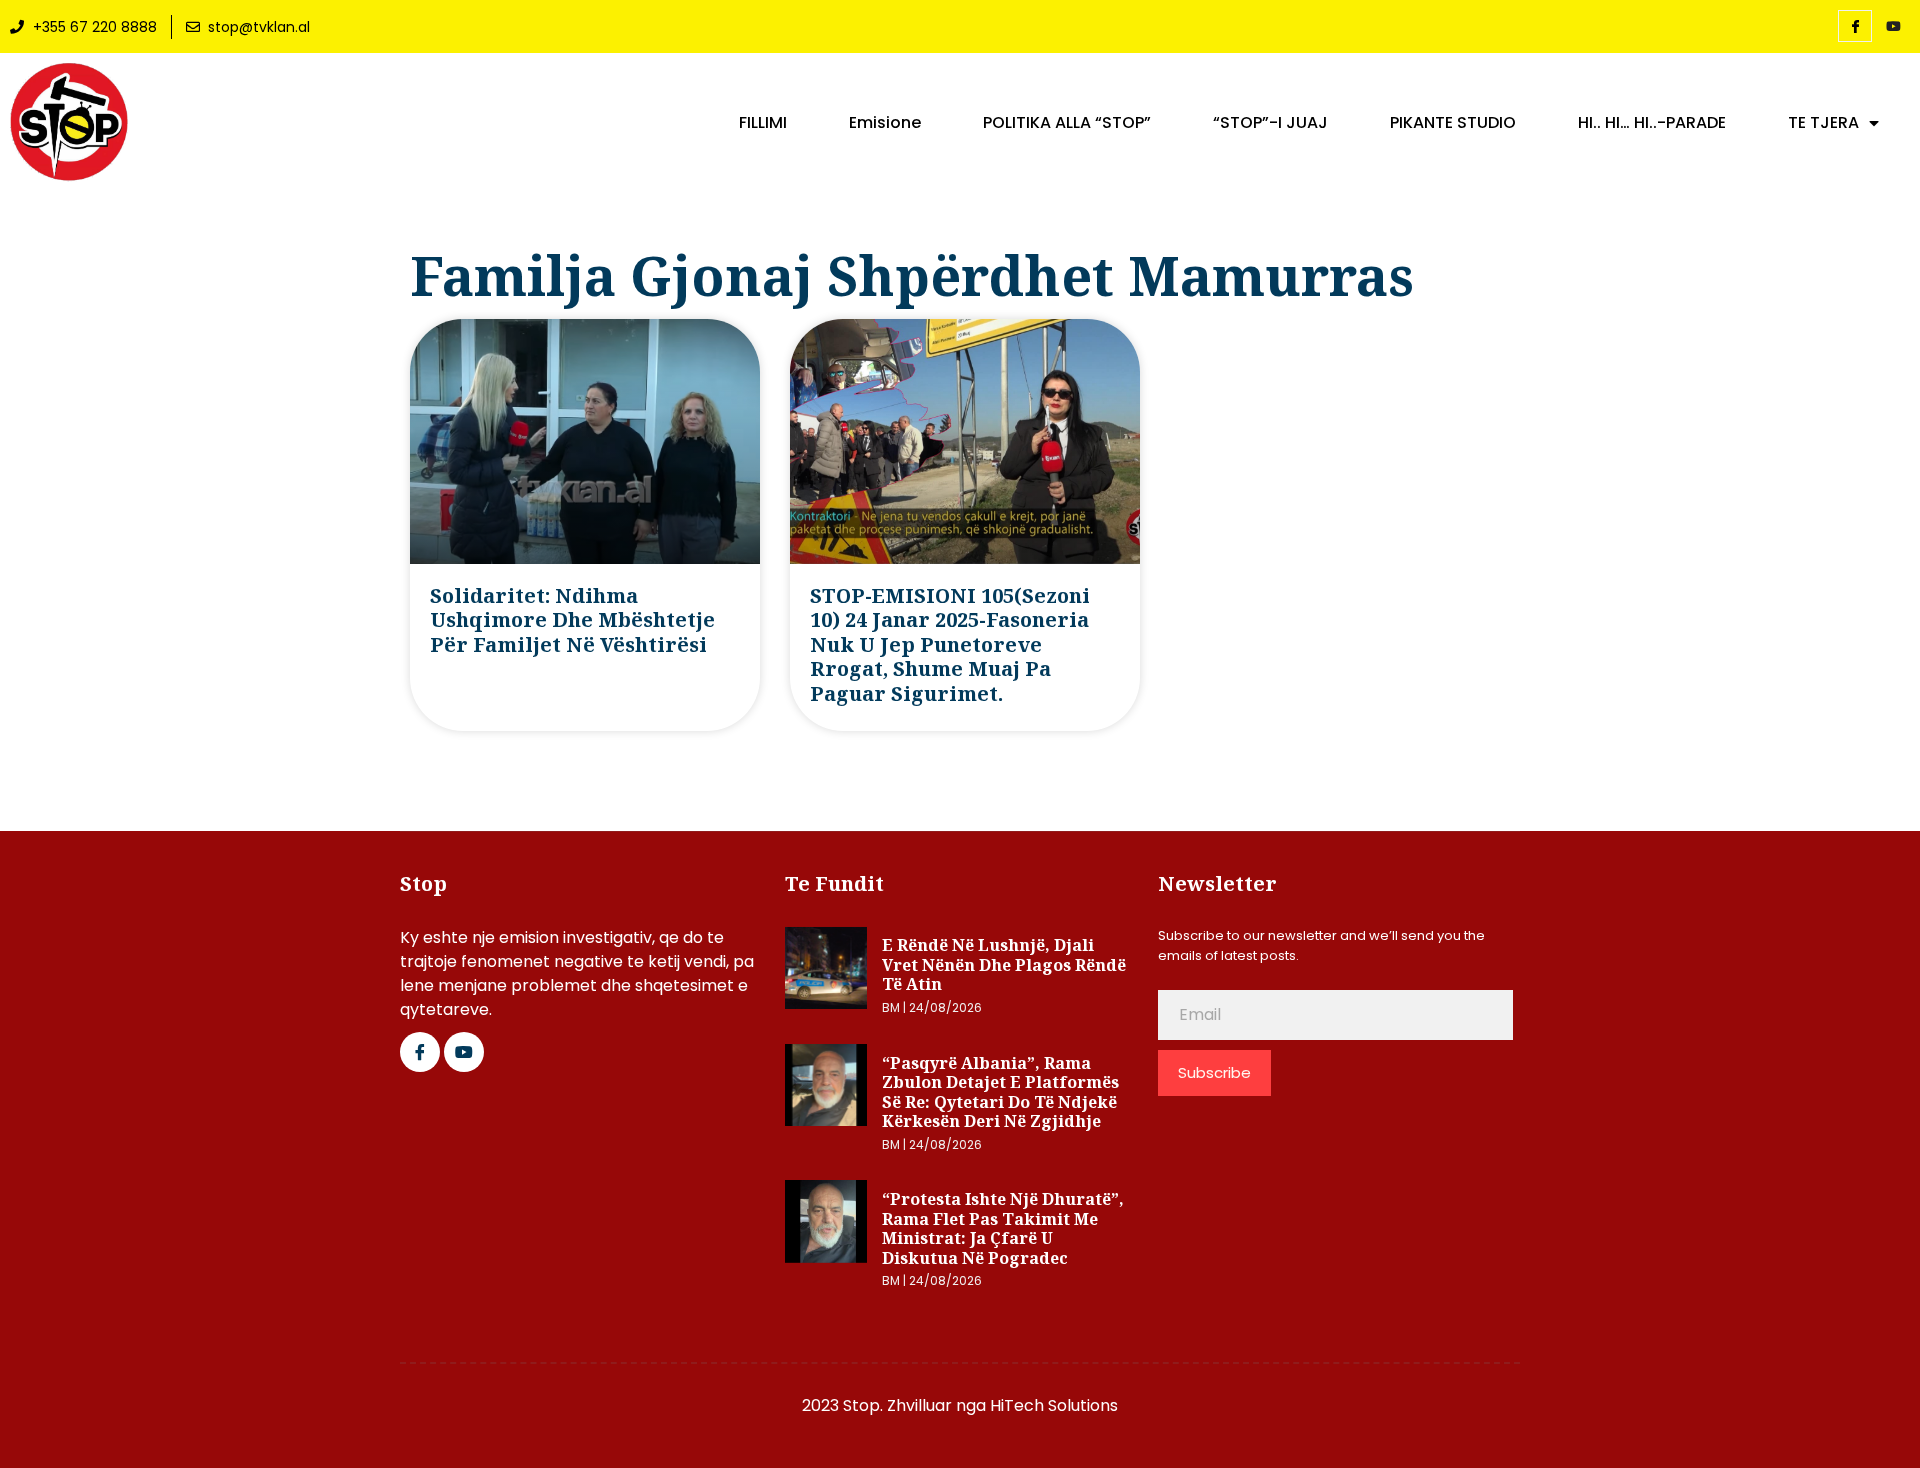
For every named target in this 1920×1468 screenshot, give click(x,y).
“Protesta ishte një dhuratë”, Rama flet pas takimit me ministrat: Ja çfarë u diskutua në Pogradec (1003, 1228)
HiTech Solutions (1054, 1405)
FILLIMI (763, 123)
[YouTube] (1893, 27)
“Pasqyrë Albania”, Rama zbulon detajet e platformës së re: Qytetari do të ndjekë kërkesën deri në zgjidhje (1000, 1092)
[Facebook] (1855, 26)
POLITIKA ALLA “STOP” (1067, 123)
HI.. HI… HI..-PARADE (1652, 123)
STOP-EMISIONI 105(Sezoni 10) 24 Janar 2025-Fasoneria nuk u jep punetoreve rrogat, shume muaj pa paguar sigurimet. (950, 644)
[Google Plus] (464, 1052)
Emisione (885, 123)
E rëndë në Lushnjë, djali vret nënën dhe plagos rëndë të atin (1004, 964)
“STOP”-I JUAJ (1270, 123)
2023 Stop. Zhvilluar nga (896, 1405)
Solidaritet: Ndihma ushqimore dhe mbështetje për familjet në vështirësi (572, 620)
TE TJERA (1823, 123)
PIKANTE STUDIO (1453, 123)
